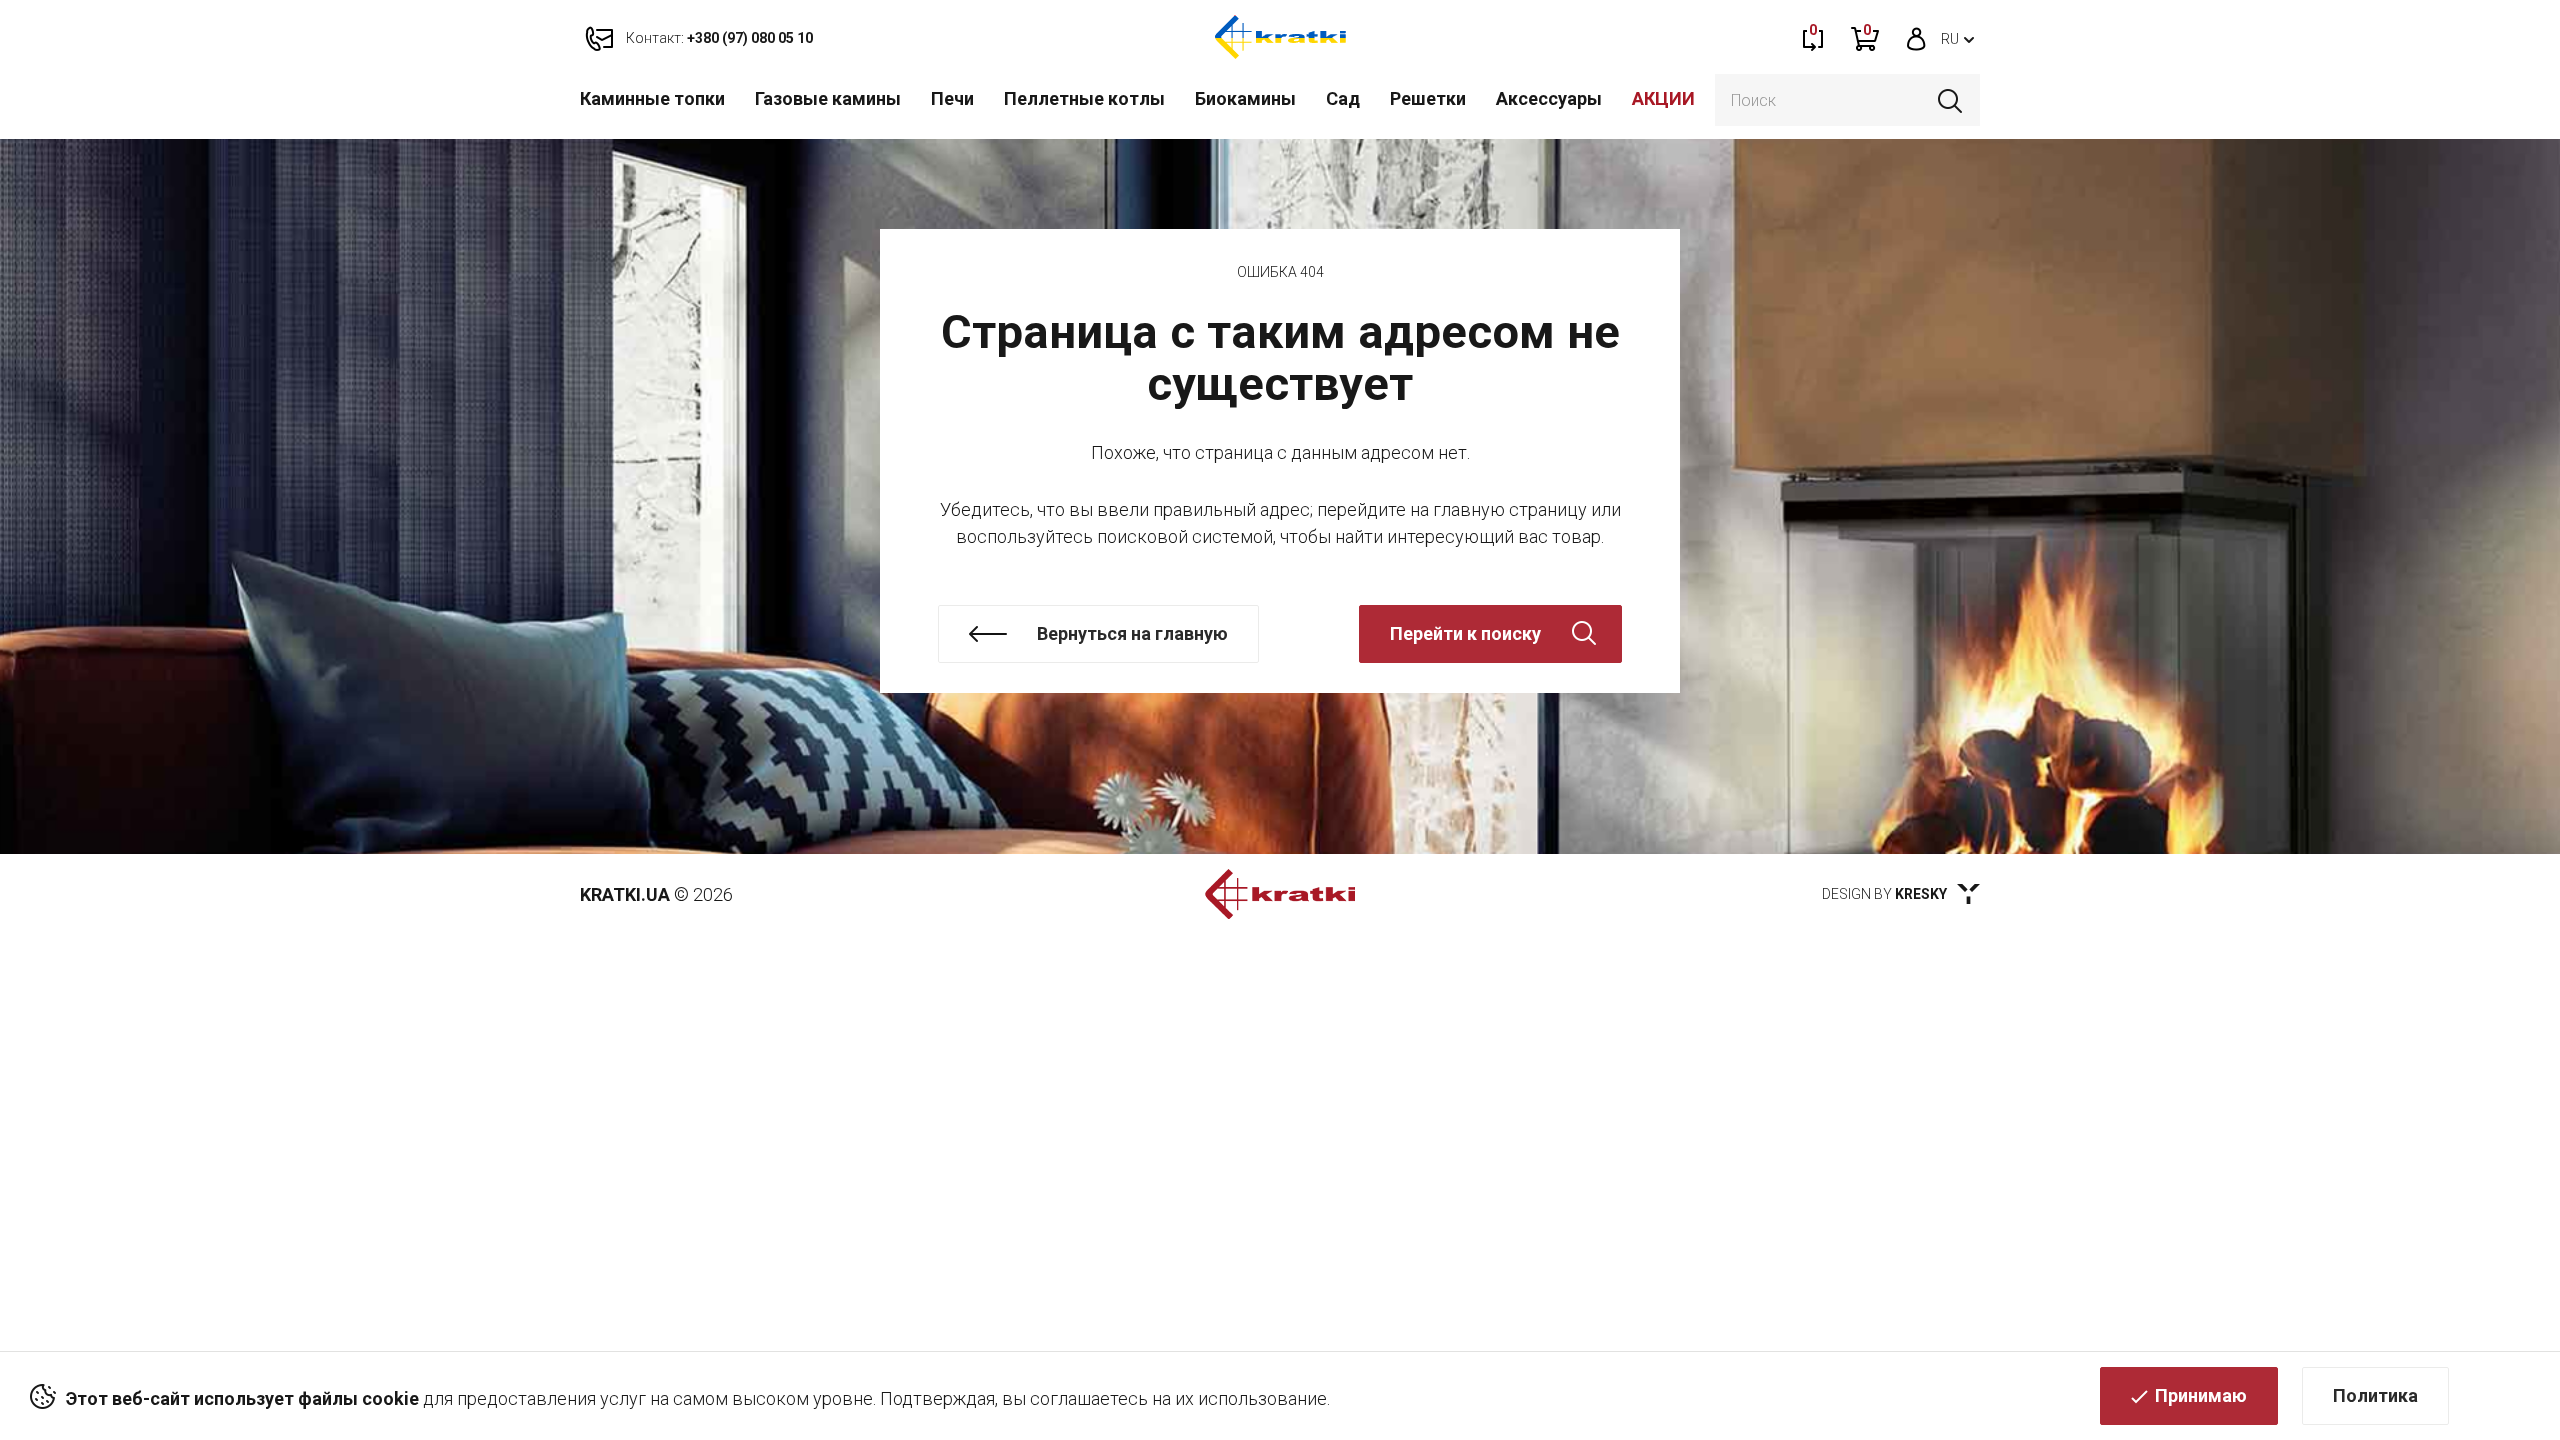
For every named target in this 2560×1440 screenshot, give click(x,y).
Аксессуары (1549, 98)
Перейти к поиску (1465, 633)
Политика (2375, 1395)
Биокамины (1245, 98)
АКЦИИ (1663, 98)
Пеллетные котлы (1084, 98)
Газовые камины (828, 98)
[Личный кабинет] (1916, 36)
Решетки (1428, 98)
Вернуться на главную (1132, 633)
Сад (1343, 98)
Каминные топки (652, 98)
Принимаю (2201, 1395)
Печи (952, 98)
